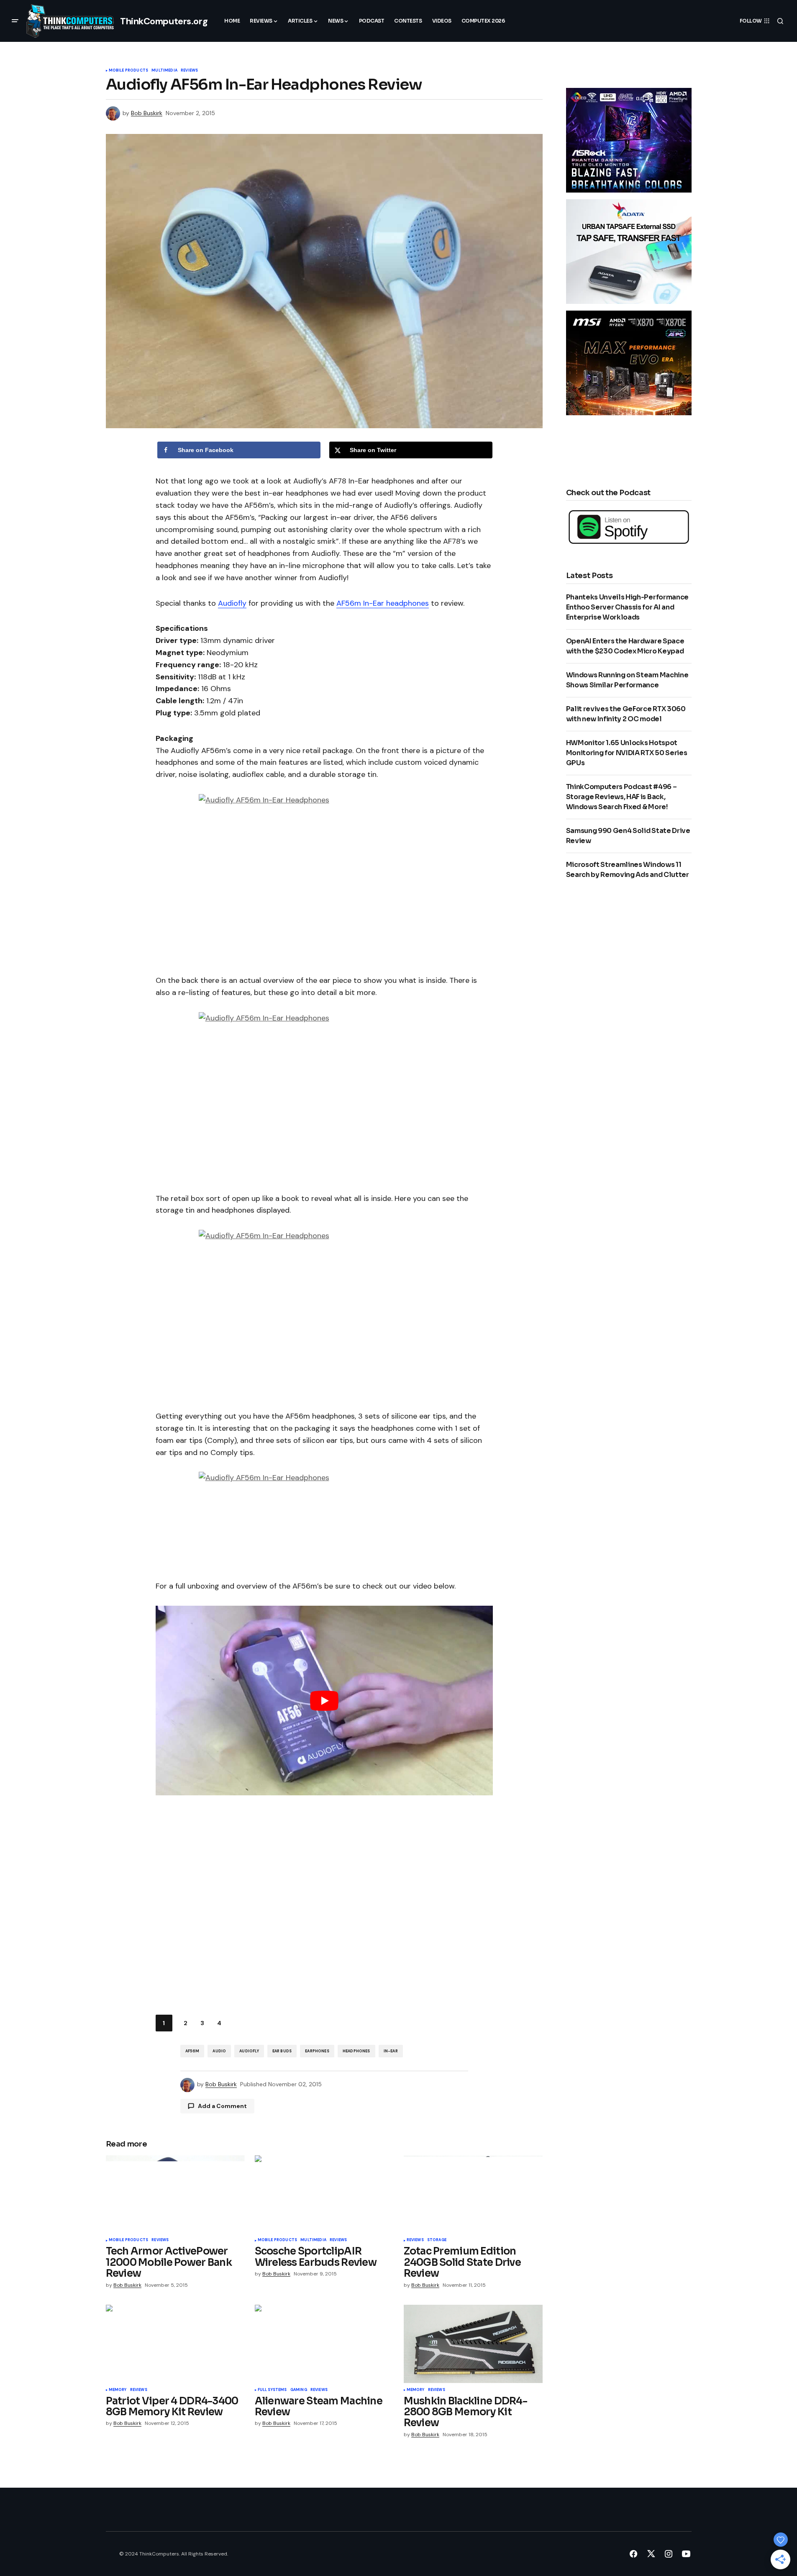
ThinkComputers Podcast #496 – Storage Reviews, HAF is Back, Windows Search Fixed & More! (621, 797)
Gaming (299, 2390)
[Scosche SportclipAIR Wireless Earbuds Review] (324, 2194)
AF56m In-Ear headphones (383, 603)
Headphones (356, 2051)
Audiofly (232, 603)
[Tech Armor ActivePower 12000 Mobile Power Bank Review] (175, 2194)
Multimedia (164, 71)
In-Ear (391, 2051)
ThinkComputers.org (164, 21)
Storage (437, 2240)
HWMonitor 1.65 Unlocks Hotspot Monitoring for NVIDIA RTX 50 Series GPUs (627, 753)
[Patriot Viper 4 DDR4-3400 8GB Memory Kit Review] (175, 2344)
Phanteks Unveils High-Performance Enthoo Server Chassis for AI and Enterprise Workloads (627, 607)
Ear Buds (282, 2051)
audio (219, 2051)
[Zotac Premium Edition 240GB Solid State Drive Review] (473, 2194)
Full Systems (272, 2390)
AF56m (192, 2051)
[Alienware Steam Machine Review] (324, 2344)
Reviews (189, 71)
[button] (15, 21)
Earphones (317, 2051)
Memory (118, 2390)
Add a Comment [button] (222, 2106)
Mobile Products (129, 71)
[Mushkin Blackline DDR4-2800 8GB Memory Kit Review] (473, 2344)
